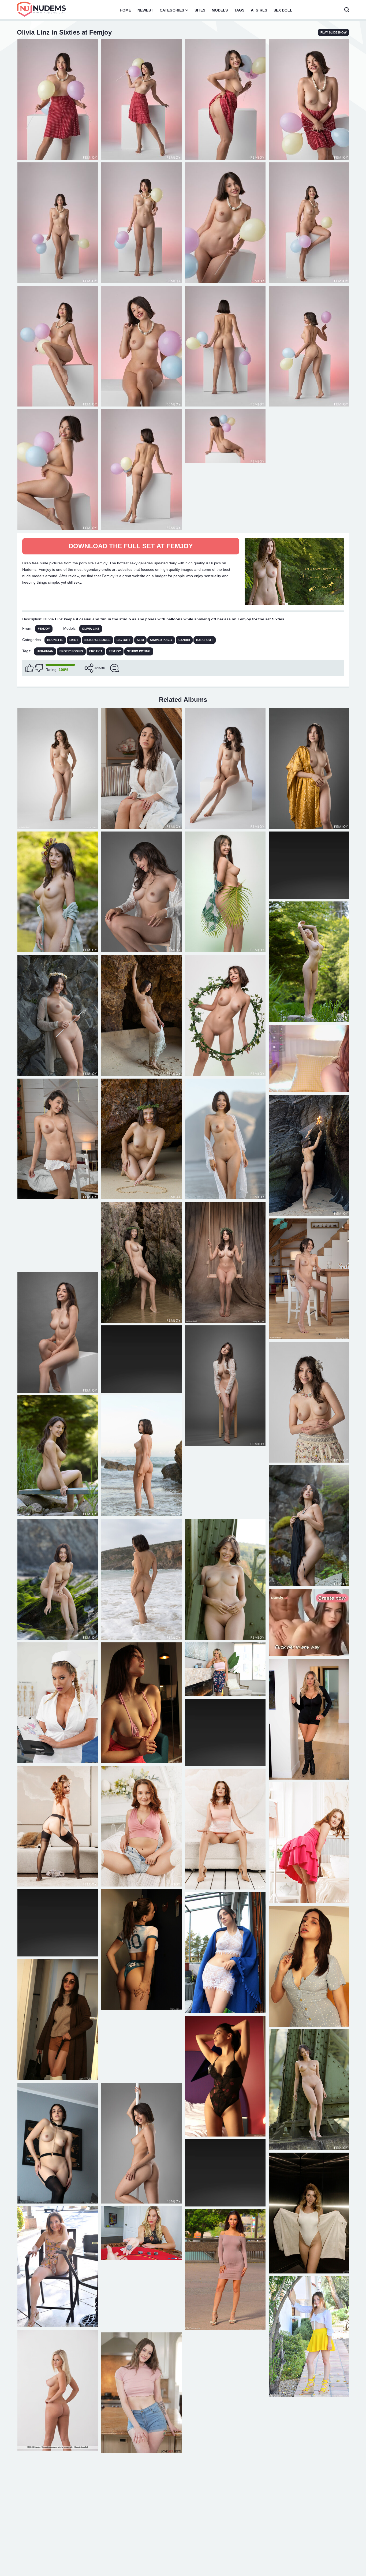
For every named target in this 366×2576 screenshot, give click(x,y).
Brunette (55, 640)
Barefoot (205, 640)
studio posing (139, 651)
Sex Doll (283, 10)
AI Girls (259, 10)
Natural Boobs (97, 640)
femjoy (115, 651)
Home (125, 10)
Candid (184, 640)
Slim (140, 640)
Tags (239, 10)
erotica (96, 651)
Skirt (74, 640)
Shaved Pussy (161, 640)
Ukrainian (45, 651)
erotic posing (71, 651)
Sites (200, 10)
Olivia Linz (91, 629)
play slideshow (333, 32)
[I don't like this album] (39, 668)
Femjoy (44, 629)
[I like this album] (29, 668)
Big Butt (124, 640)
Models (220, 10)
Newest (145, 10)
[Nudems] (42, 9)
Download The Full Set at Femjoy (131, 546)
